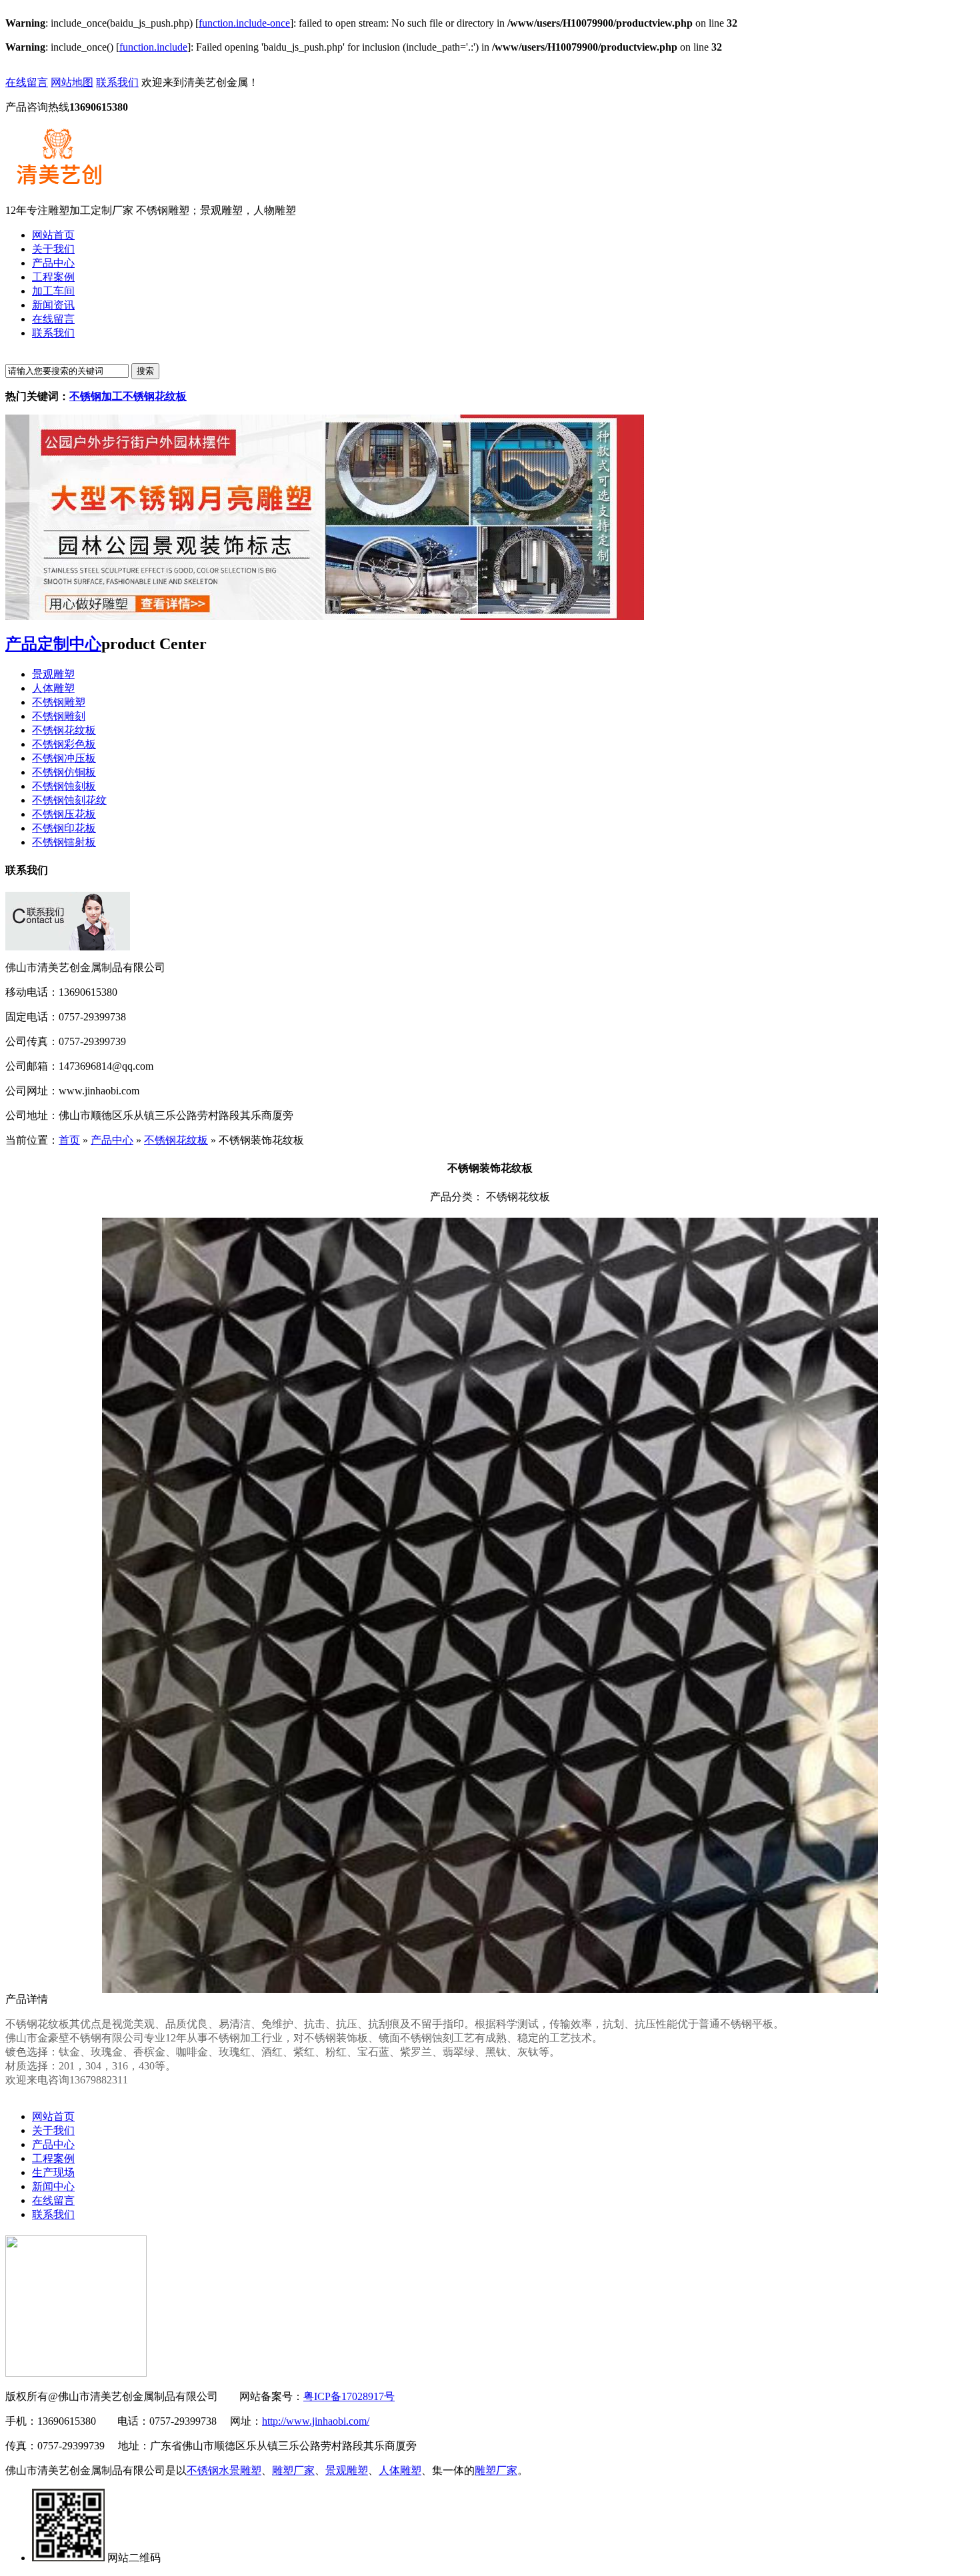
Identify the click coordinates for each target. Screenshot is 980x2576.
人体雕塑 (53, 688)
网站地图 (72, 82)
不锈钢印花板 (64, 828)
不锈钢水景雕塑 (224, 2470)
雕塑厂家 (293, 2470)
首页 (69, 1140)
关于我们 (53, 2130)
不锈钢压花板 (64, 814)
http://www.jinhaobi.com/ (316, 2421)
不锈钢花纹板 (64, 730)
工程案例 (53, 2158)
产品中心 (112, 1140)
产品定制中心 (53, 644)
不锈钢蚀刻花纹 (69, 800)
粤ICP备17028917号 (349, 2396)
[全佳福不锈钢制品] (325, 616)
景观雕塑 (53, 674)
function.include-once (244, 23)
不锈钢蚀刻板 (64, 786)
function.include (153, 47)
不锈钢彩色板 (64, 744)
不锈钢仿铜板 (64, 772)
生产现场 (53, 2172)
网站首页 (53, 2116)
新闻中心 (53, 2186)
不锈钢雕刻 (59, 716)
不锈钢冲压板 (64, 758)
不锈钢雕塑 (59, 702)
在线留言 (27, 82)
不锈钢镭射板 (64, 842)
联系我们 (117, 82)
